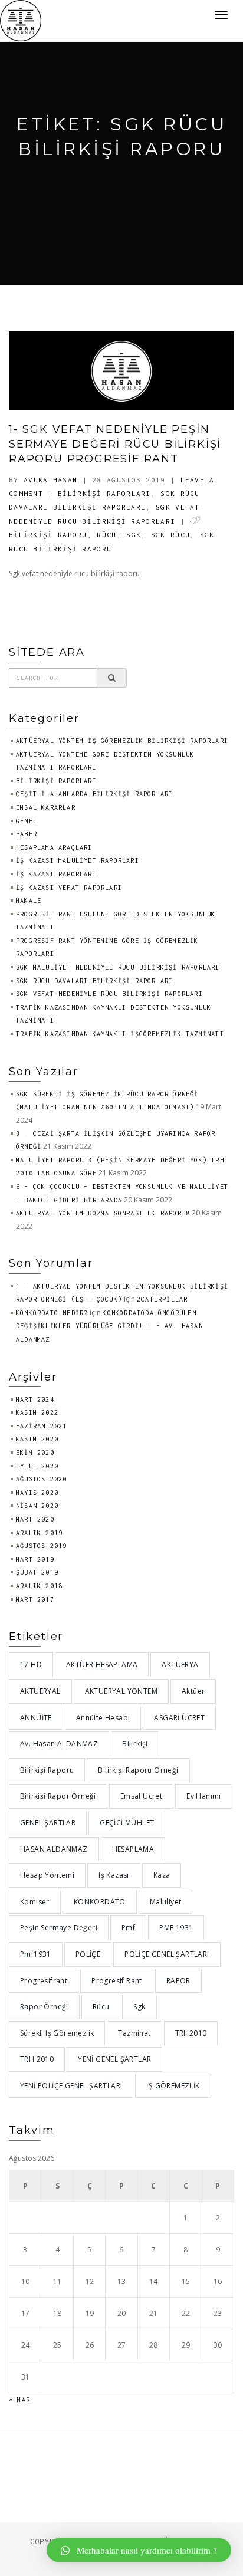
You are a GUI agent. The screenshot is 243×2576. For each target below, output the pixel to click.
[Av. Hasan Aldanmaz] (21, 20)
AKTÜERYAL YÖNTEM (121, 1691)
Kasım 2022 (37, 1412)
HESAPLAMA (133, 1849)
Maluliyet (166, 1902)
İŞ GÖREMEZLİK (173, 2086)
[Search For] (112, 678)
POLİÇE (88, 1954)
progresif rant (117, 1981)
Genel (27, 821)
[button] (139, 2550)
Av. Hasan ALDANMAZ (59, 1744)
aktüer (193, 1691)
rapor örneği (44, 2007)
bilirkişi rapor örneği (58, 1796)
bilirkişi (135, 1744)
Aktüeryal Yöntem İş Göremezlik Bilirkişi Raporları (122, 741)
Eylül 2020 (37, 1466)
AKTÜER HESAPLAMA (102, 1665)
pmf (128, 1928)
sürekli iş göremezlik (57, 2033)
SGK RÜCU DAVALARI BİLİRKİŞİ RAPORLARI (94, 981)
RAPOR (178, 1981)
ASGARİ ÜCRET (179, 1718)
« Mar (19, 2400)
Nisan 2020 (37, 1506)
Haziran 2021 (41, 1426)
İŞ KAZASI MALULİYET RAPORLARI (78, 860)
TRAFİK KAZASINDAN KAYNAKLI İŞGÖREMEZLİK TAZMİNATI (120, 1034)
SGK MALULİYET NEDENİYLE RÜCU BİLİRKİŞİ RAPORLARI (118, 967)
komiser (35, 1902)
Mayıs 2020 (37, 1493)
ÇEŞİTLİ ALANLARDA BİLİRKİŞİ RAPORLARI (94, 794)
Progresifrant (44, 1981)
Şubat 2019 (37, 1572)
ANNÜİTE (36, 1718)
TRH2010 (191, 2033)
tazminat (134, 2033)
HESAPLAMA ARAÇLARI (54, 847)
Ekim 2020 (35, 1453)
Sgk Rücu (170, 535)
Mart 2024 (35, 1399)
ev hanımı (204, 1796)
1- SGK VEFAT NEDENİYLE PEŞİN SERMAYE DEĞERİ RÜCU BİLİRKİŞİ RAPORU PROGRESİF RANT (115, 444)
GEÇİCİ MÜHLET (127, 1823)
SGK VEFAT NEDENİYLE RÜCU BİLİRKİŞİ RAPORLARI (109, 994)
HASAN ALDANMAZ (54, 1849)
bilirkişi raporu (48, 535)
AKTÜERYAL (40, 1691)
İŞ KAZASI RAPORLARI (56, 874)
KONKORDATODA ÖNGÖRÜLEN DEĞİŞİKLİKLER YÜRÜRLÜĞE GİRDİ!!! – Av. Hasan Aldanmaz (109, 1326)
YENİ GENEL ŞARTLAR (114, 2059)
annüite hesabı (103, 1718)
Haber (27, 834)
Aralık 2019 (39, 1533)
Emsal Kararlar (46, 807)
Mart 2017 (35, 1599)
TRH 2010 (37, 2059)
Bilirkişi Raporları (104, 493)
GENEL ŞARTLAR (48, 1823)
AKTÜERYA (180, 1665)
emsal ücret (141, 1796)
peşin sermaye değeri (59, 1928)
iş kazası (114, 1875)
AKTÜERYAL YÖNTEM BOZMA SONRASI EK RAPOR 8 (103, 1213)
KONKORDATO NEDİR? (52, 1313)
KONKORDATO (100, 1902)
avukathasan (50, 480)
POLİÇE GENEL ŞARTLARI (167, 1954)
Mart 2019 (35, 1559)
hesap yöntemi (47, 1875)
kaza (162, 1875)
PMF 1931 (176, 1928)
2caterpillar (162, 1299)
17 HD (31, 1665)
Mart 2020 (35, 1519)
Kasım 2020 (37, 1439)
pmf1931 (36, 1954)
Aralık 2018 (39, 1586)
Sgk (134, 535)
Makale (29, 901)
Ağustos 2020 (41, 1479)
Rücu (106, 535)
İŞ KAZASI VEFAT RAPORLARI (69, 888)
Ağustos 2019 (41, 1546)
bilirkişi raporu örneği (138, 1770)
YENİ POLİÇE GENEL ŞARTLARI (71, 2086)
